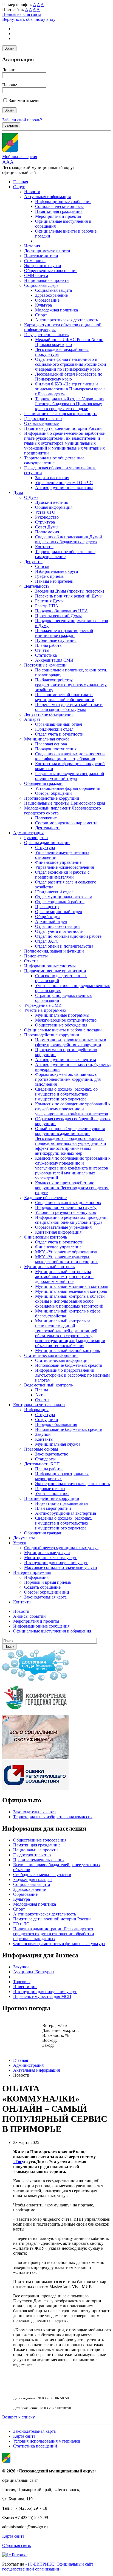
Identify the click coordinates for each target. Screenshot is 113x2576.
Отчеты (42, 650)
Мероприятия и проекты (58, 216)
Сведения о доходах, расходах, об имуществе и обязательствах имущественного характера (66, 1094)
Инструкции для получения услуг (56, 1563)
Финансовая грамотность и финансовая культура (59, 1944)
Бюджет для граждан (33, 1879)
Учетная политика (52, 1493)
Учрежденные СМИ (43, 1005)
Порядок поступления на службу (66, 1207)
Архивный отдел (51, 921)
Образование (47, 300)
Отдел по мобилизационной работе (68, 936)
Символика (35, 261)
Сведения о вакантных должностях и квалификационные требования (70, 756)
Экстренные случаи (43, 266)
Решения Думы (49, 601)
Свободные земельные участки (42, 1875)
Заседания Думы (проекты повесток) (70, 591)
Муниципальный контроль (49, 1267)
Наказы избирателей (54, 581)
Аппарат (32, 719)
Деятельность (37, 586)
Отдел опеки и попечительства (64, 946)
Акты (40, 1395)
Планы (42, 1390)
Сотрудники (47, 1419)
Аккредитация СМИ (54, 660)
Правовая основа (51, 744)
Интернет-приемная (32, 1572)
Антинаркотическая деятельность (67, 320)
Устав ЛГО (45, 512)
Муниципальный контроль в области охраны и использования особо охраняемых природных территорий (70, 1301)
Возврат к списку (19, 2417)
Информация (36, 1410)
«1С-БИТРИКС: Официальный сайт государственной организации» (48, 2567)
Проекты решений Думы (58, 616)
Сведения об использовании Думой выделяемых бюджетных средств (69, 539)
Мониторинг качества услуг (50, 1558)
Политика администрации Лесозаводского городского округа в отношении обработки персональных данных (54, 1934)
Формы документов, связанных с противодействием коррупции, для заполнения (68, 1079)
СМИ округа (36, 275)
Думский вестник (52, 502)
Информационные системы (50, 966)
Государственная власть (46, 335)
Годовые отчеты (50, 1489)
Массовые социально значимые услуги (61, 1567)
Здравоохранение (51, 295)
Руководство (47, 517)
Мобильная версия (20, 157)
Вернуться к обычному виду (29, 19)
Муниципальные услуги (47, 1553)
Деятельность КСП (42, 1464)
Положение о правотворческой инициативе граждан (64, 633)
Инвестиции (25, 1987)
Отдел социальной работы (60, 902)
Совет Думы (47, 527)
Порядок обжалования (56, 1424)
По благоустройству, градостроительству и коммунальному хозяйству (71, 685)
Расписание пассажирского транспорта (61, 414)
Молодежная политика (56, 310)
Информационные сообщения (63, 201)
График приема (49, 576)
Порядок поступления (56, 749)
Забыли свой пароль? (22, 120)
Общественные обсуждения (61, 1025)
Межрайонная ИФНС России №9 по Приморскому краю (69, 342)
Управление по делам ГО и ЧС (64, 483)
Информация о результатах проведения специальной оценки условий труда (72, 1220)
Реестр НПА (47, 606)
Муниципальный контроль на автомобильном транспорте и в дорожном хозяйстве (64, 1276)
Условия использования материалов (47, 2441)
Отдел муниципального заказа (64, 897)
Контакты (44, 547)
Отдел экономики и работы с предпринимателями (62, 875)
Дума (18, 492)
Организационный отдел (59, 724)
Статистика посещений (35, 2446)
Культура (43, 305)
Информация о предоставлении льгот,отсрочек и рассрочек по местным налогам (72, 1375)
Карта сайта (24, 2436)
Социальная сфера (41, 285)
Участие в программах (45, 1010)
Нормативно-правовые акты (62, 1503)
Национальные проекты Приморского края (65, 803)
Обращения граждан (43, 783)
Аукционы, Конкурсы (34, 1972)
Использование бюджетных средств (69, 1365)
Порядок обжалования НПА (62, 611)
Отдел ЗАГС (47, 941)
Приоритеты (36, 956)
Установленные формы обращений (68, 788)
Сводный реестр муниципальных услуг (61, 1548)
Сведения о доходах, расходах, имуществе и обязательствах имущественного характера (64, 1523)
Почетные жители (41, 256)
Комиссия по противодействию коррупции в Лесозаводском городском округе (72, 1188)
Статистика (46, 655)
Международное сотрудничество (66, 1020)
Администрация (28, 833)
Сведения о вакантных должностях (68, 1203)
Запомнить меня (24, 100)
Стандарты (45, 1459)
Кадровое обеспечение (45, 1198)
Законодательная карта (45, 1597)
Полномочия (47, 532)
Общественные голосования (51, 271)
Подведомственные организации (55, 971)
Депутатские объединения (49, 714)
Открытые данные (41, 423)
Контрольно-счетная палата (39, 1405)
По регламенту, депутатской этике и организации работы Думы (69, 707)
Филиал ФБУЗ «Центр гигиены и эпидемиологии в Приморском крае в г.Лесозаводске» (70, 389)
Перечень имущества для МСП (42, 1996)
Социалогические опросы (59, 206)
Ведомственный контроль (48, 1385)
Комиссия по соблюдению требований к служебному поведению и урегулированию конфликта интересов (73, 1109)
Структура (45, 522)
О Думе (31, 497)
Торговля (22, 1982)
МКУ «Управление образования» (66, 1252)
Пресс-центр (47, 907)
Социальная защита (53, 290)
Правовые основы (41, 1449)
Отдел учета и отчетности (59, 734)
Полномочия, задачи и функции (54, 951)
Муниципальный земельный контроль (71, 1291)
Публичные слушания (56, 640)
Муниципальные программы (62, 1015)
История (32, 246)
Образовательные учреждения (63, 1227)
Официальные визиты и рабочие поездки (63, 1030)
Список (42, 566)
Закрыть (11, 125)
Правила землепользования (39, 1860)
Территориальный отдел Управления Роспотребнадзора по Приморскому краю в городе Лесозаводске (70, 404)
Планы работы (49, 645)
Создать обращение (42, 1587)
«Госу (19, 2162)
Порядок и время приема (47, 1582)
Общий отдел (48, 917)
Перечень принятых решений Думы (69, 596)
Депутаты (33, 561)
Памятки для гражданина (59, 211)
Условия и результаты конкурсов (66, 1212)
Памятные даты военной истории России (63, 428)
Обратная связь (16, 2545)
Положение (46, 818)
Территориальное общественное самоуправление (54, 460)
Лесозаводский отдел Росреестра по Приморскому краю (69, 377)
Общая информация (54, 507)
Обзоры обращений (53, 793)
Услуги (20, 1543)
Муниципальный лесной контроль (67, 1350)
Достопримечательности (47, 251)
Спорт (41, 315)
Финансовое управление (58, 862)
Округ (19, 187)
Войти (9, 48)
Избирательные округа (56, 571)
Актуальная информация (47, 197)
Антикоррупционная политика (64, 488)
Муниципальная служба (47, 739)
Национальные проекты (47, 280)
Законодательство (52, 1454)
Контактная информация (58, 1232)
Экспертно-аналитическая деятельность (72, 1484)
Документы (24, 1538)
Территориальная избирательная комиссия (53, 1817)
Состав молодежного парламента (66, 823)
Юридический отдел (54, 729)
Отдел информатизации (57, 926)
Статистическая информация (51, 1355)
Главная (21, 182)
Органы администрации (47, 843)
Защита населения (52, 478)
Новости (32, 192)
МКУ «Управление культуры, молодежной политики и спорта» (66, 1259)
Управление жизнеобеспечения (64, 867)
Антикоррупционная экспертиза (66, 1060)
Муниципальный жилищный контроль (72, 1286)
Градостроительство (43, 418)
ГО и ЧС (21, 1924)
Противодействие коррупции (52, 798)
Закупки (43, 1434)
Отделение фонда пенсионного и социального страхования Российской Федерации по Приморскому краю (71, 364)
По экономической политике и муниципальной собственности (65, 697)
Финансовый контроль (46, 1237)
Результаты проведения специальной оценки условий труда (70, 776)
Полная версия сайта (22, 14)
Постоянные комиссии (45, 665)
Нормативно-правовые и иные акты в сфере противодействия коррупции (71, 1042)
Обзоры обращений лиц (47, 1592)
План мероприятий (53, 1508)
